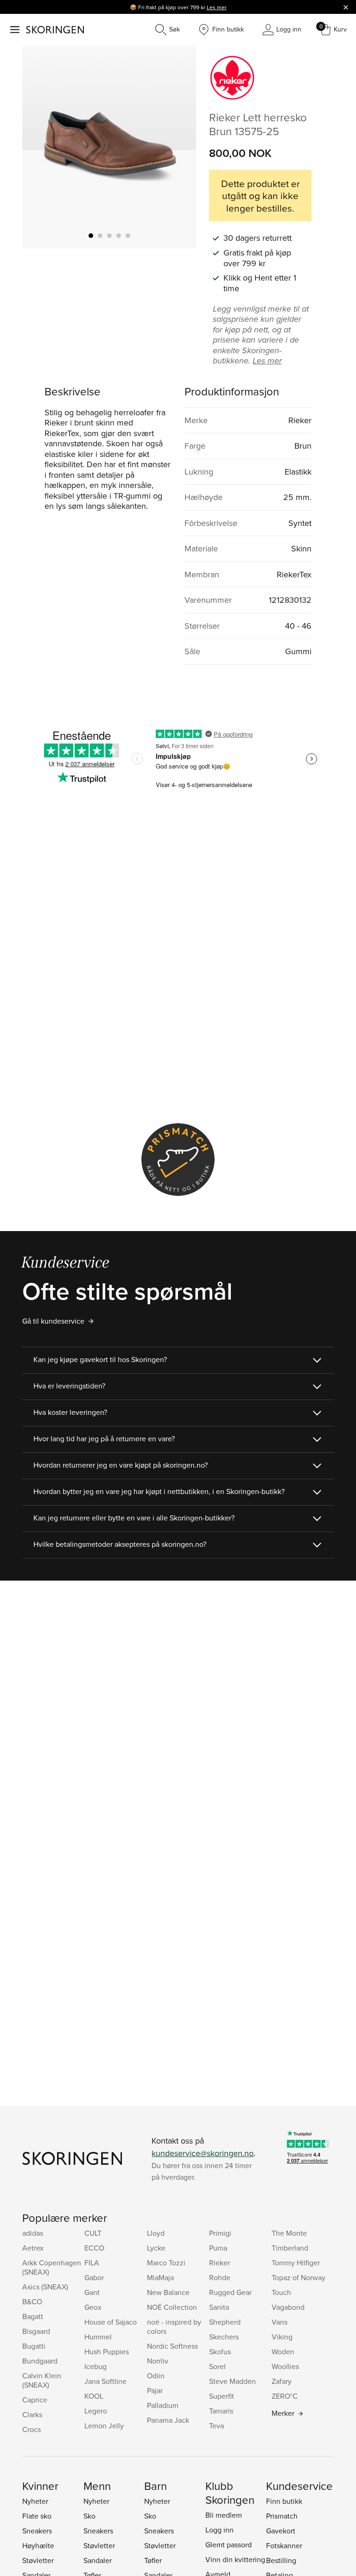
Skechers (224, 2337)
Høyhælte (38, 2545)
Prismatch (282, 2516)
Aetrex (33, 2248)
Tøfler (153, 2560)
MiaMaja (160, 2277)
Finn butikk (284, 2501)
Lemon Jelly (104, 2426)
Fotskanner (284, 2545)
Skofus (220, 2351)
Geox (93, 2307)
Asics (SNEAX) (45, 2287)
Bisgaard (36, 2331)
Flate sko (37, 2516)
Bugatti (34, 2346)
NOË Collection (172, 2307)
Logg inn (219, 2530)
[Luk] (346, 7)
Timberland (290, 2248)
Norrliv (158, 2361)
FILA (92, 2263)
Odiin (156, 2376)
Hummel (98, 2337)
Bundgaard (40, 2361)
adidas (33, 2233)
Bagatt (33, 2316)
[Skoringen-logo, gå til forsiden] (55, 30)
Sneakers (37, 2531)
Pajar (155, 2390)
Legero (96, 2411)
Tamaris (221, 2411)
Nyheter (35, 2501)
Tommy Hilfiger (296, 2263)
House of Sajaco (111, 2322)
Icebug (95, 2366)
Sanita (219, 2307)
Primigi (220, 2233)
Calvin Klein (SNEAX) (42, 2380)
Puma (218, 2248)
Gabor (94, 2277)
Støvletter (38, 2560)
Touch (281, 2292)
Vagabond (288, 2307)
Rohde (220, 2277)
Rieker (219, 2263)
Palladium (163, 2405)
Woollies (285, 2366)
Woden (283, 2351)
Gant (92, 2292)
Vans (280, 2322)
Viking (282, 2337)
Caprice (35, 2400)
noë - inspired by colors (174, 2326)
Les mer (217, 7)
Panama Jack (168, 2420)
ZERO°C (285, 2396)
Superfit (222, 2396)
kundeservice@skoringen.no (203, 2153)
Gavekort (281, 2531)
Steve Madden (232, 2381)
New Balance (168, 2292)
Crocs (32, 2429)
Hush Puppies (107, 2351)
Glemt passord (229, 2545)
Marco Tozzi (166, 2263)
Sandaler (98, 2560)
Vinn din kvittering (235, 2559)
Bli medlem (224, 2515)
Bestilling (281, 2560)
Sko (89, 2516)
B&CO (32, 2301)
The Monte (289, 2233)
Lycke (156, 2248)
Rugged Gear (230, 2292)
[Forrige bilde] (40, 147)
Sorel (217, 2366)
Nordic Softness (172, 2346)
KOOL (94, 2396)
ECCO (94, 2248)
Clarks (32, 2414)
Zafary (282, 2381)
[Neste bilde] (178, 147)
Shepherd (225, 2322)
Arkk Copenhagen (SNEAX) (52, 2267)
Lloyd (156, 2233)
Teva (216, 2426)
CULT (93, 2233)
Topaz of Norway (299, 2277)
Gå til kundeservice (53, 1321)
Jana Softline (105, 2381)
